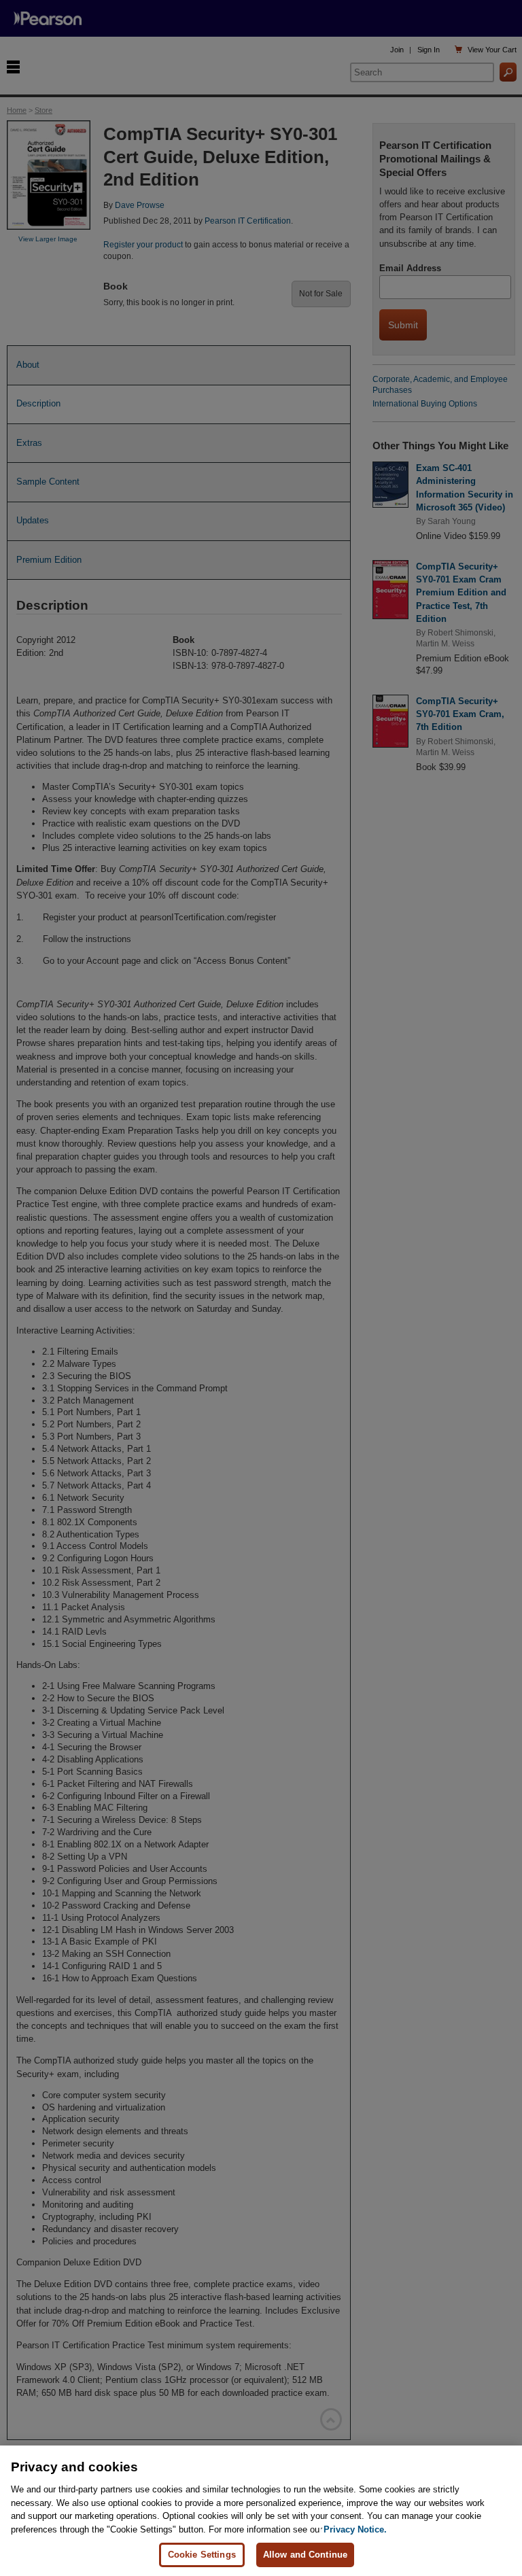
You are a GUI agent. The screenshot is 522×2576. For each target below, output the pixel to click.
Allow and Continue (305, 2555)
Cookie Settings (202, 2555)
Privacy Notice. (355, 2529)
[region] (261, 2511)
